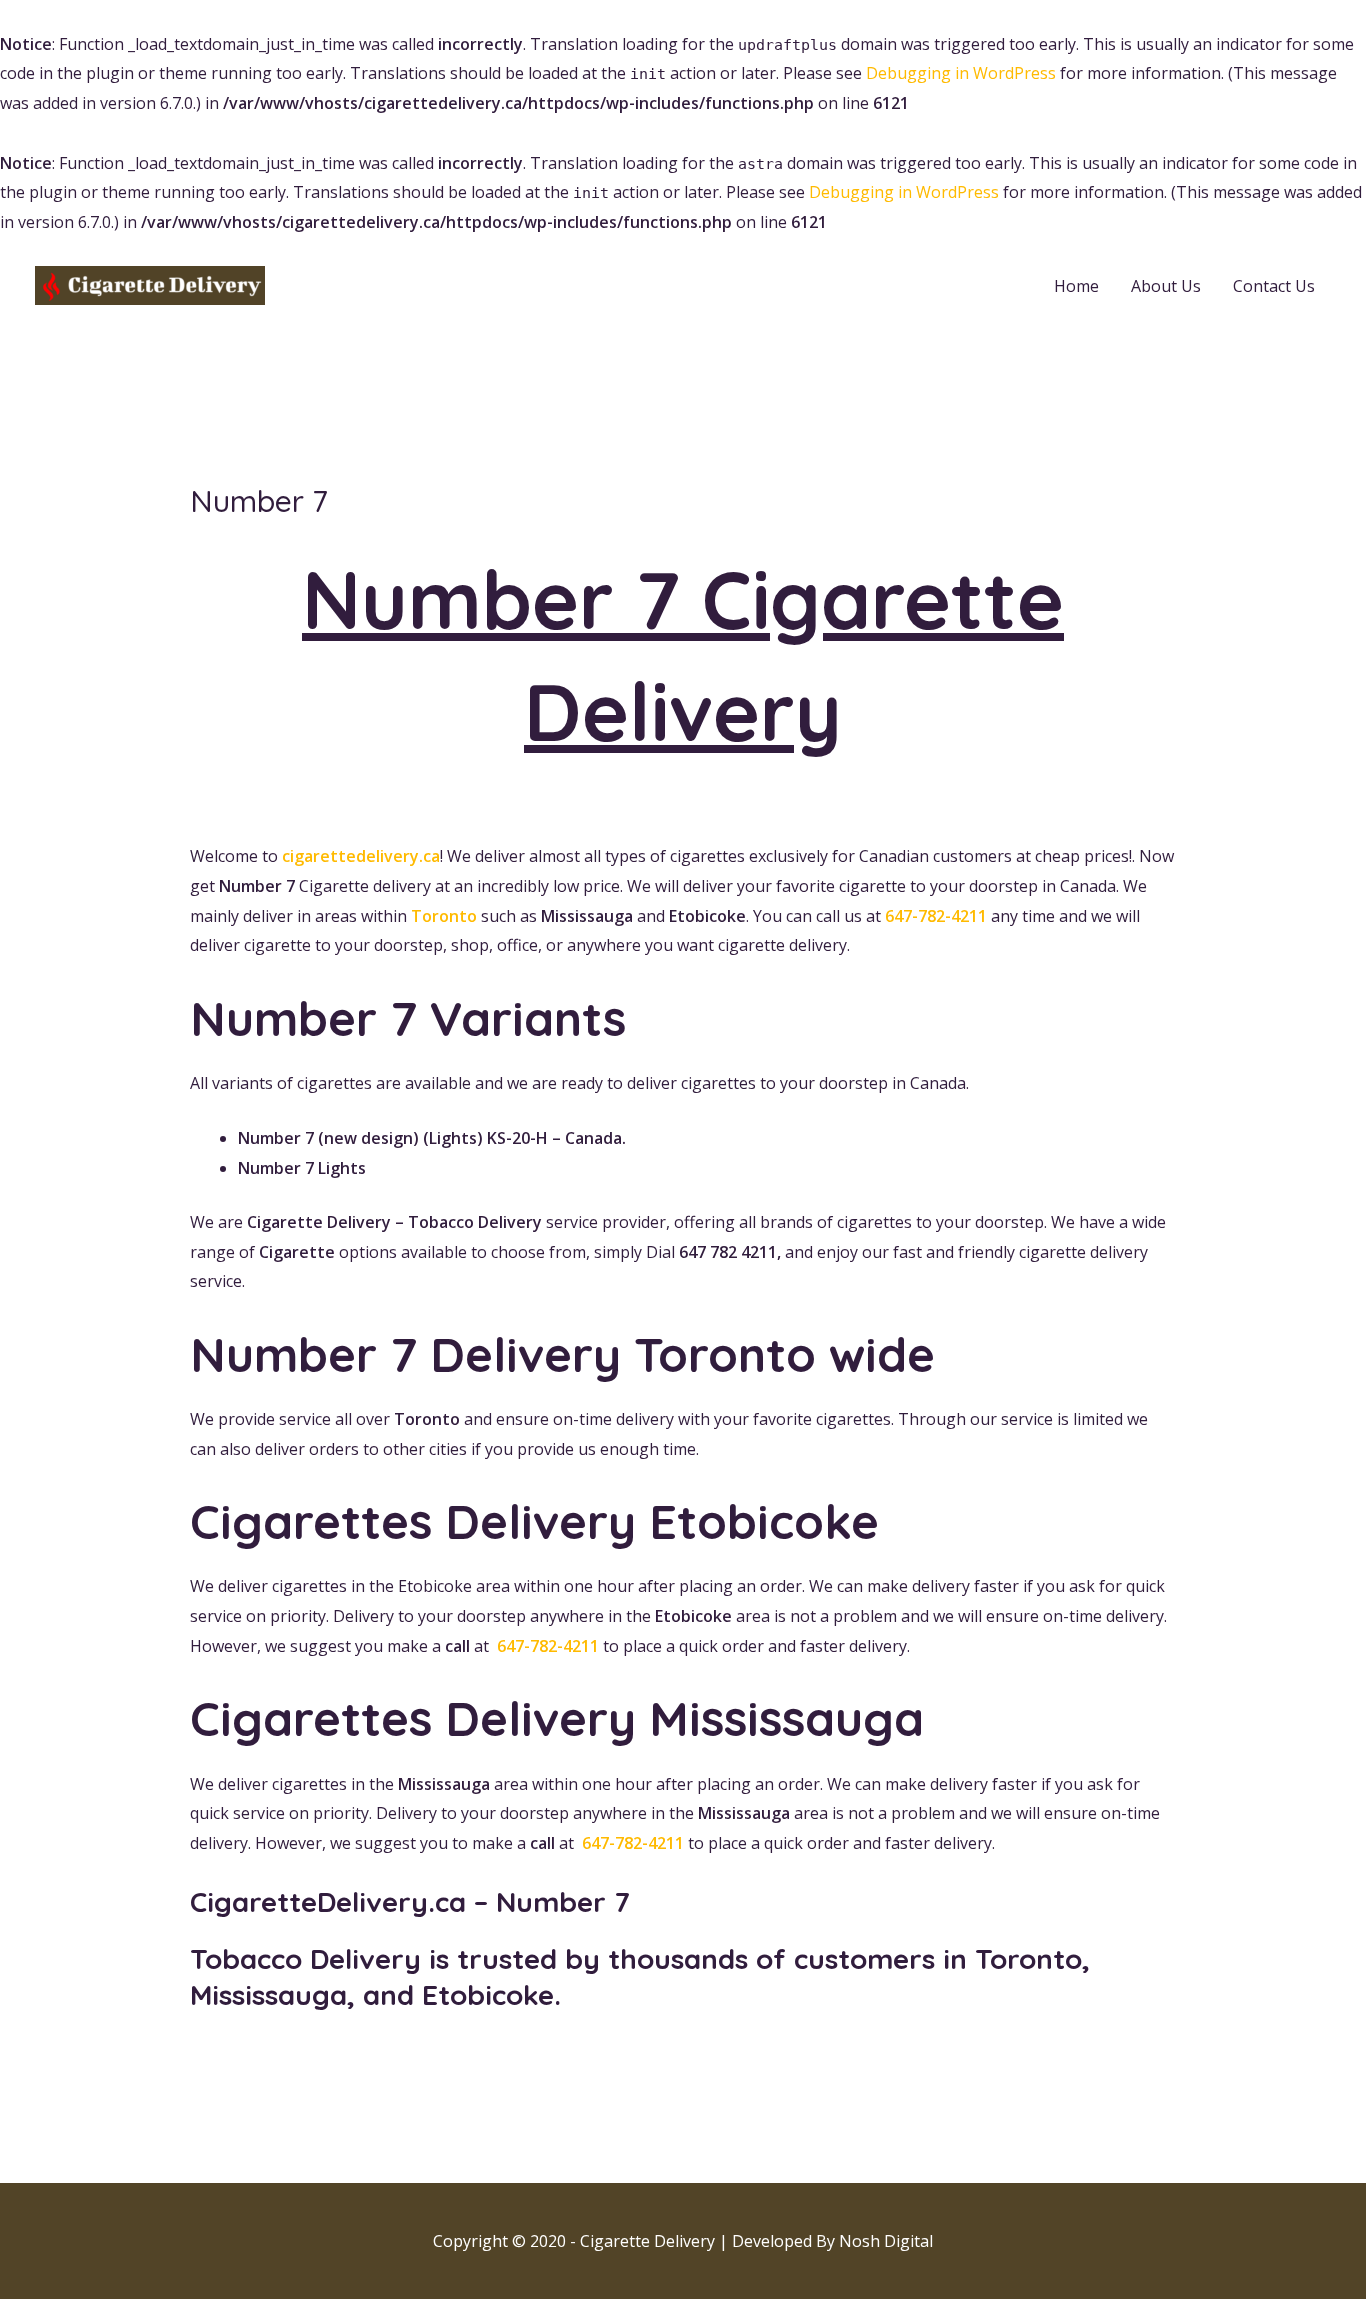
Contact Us (1274, 286)
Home (1076, 286)
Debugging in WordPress (961, 73)
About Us (1166, 286)
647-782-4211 (936, 916)
